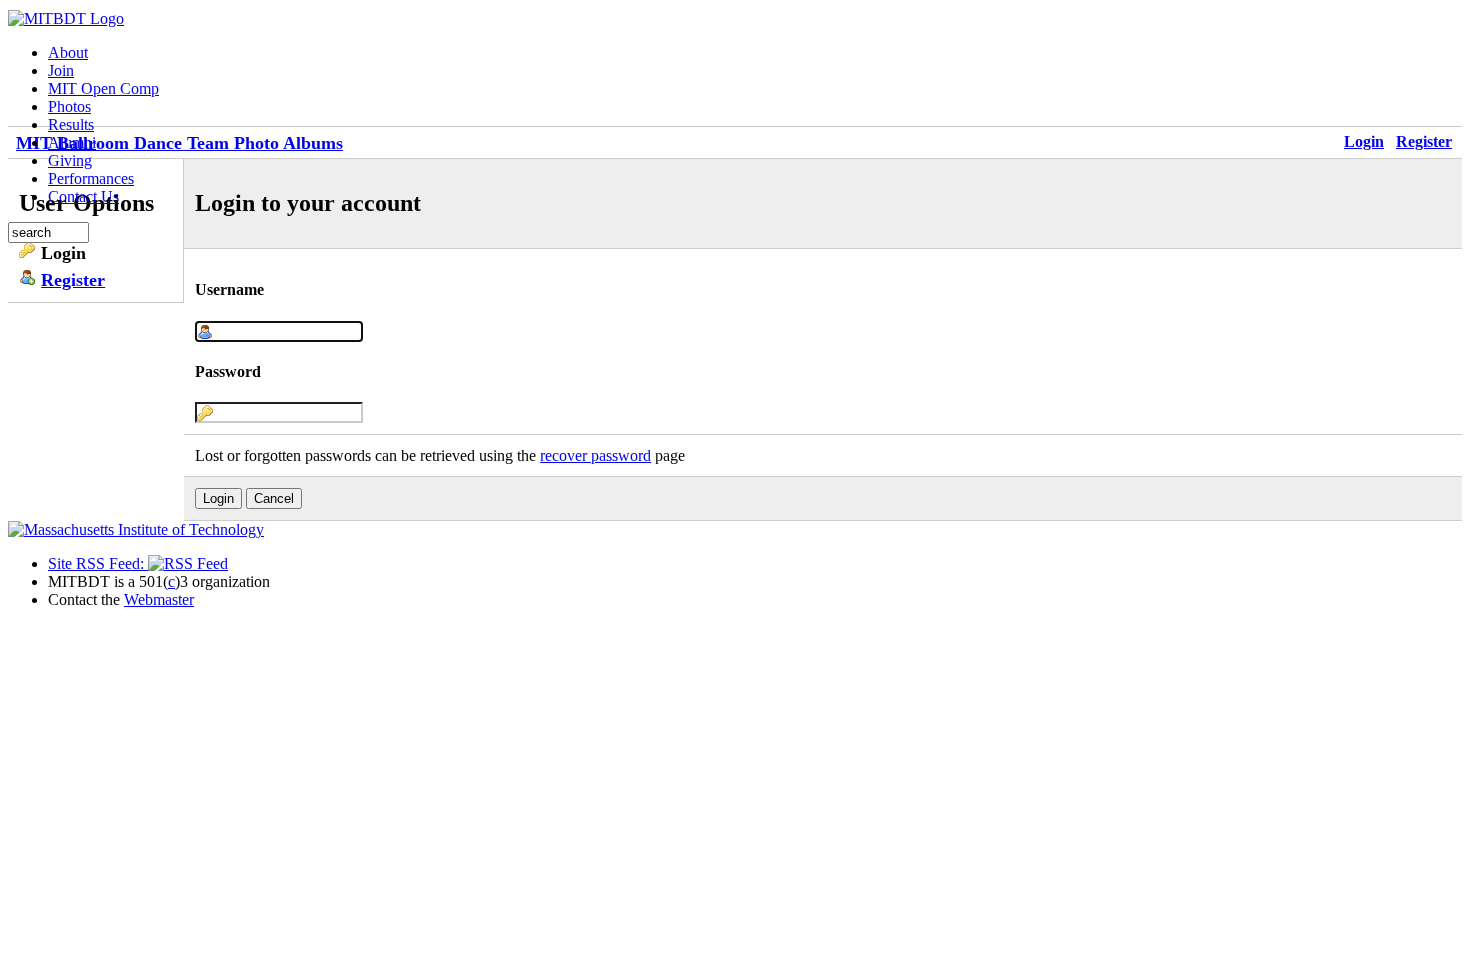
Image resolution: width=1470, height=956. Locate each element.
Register (1424, 141)
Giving (70, 160)
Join (61, 70)
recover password (595, 455)
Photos (69, 106)
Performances (91, 178)
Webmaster (159, 599)
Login (1364, 141)
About (68, 52)
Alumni (72, 142)
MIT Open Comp (103, 88)
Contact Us (83, 196)
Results (71, 124)
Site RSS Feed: (98, 563)
